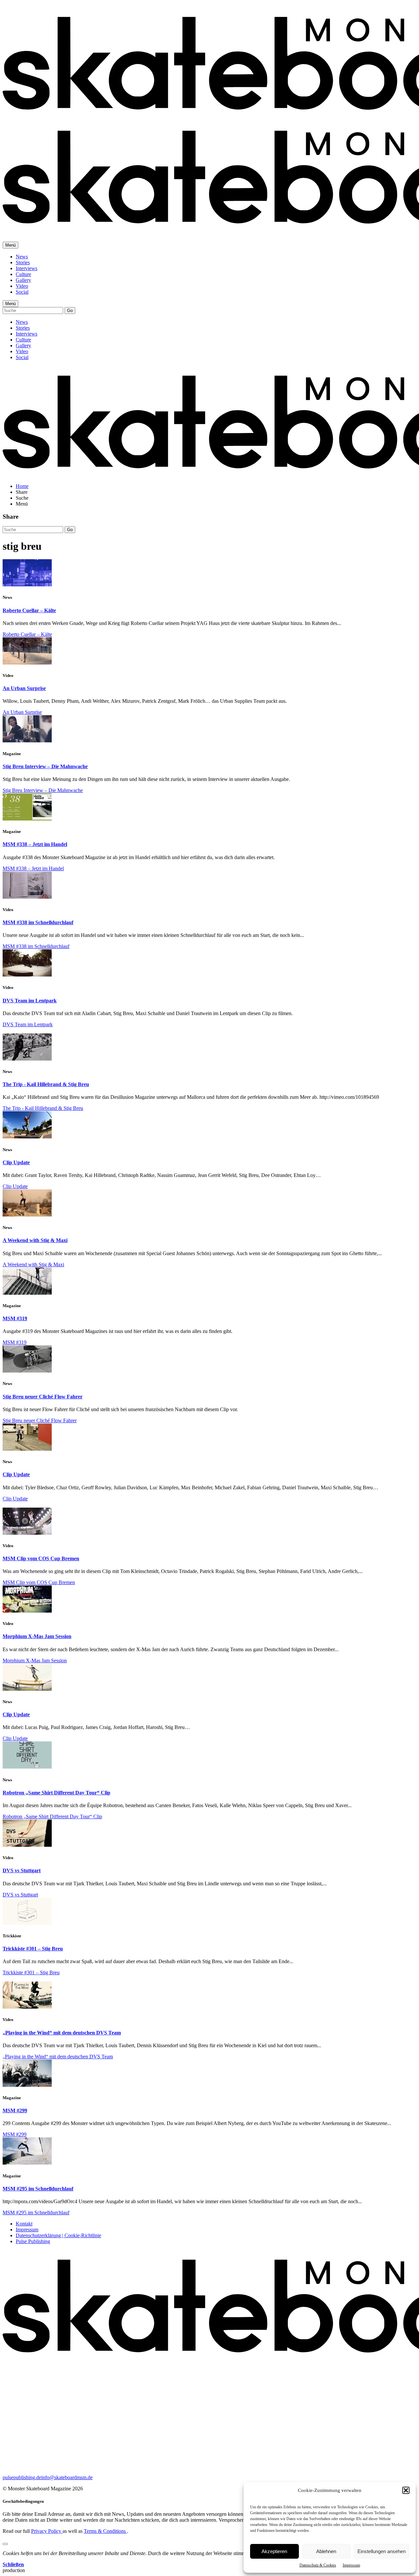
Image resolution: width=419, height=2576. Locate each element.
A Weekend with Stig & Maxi (35, 1240)
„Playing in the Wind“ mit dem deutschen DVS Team (62, 2033)
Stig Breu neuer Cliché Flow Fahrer (43, 1397)
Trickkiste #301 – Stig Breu (33, 1949)
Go (70, 311)
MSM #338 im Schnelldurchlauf (38, 922)
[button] (406, 2490)
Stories (23, 262)
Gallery (23, 280)
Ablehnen (326, 2551)
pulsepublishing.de (22, 2477)
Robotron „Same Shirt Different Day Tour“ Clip (56, 1793)
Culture (23, 274)
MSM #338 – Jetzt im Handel (35, 844)
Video (22, 286)
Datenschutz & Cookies (318, 2565)
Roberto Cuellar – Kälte (29, 610)
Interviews (27, 268)
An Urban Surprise (24, 688)
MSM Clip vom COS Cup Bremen (41, 1558)
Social (22, 292)
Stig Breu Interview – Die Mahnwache (45, 766)
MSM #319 (15, 1318)
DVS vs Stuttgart (22, 1870)
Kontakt (24, 2224)
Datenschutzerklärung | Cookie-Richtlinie (58, 2235)
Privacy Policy (47, 2531)
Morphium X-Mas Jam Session (37, 1636)
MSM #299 (15, 2110)
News (22, 257)
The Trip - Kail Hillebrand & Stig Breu (46, 1084)
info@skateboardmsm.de (67, 2477)
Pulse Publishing (33, 2241)
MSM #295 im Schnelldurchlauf (38, 2189)
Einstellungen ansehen (382, 2551)
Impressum (351, 2565)
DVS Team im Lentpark (30, 1001)
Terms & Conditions (105, 2531)
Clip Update (16, 1162)
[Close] (5, 2544)
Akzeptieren (274, 2551)
